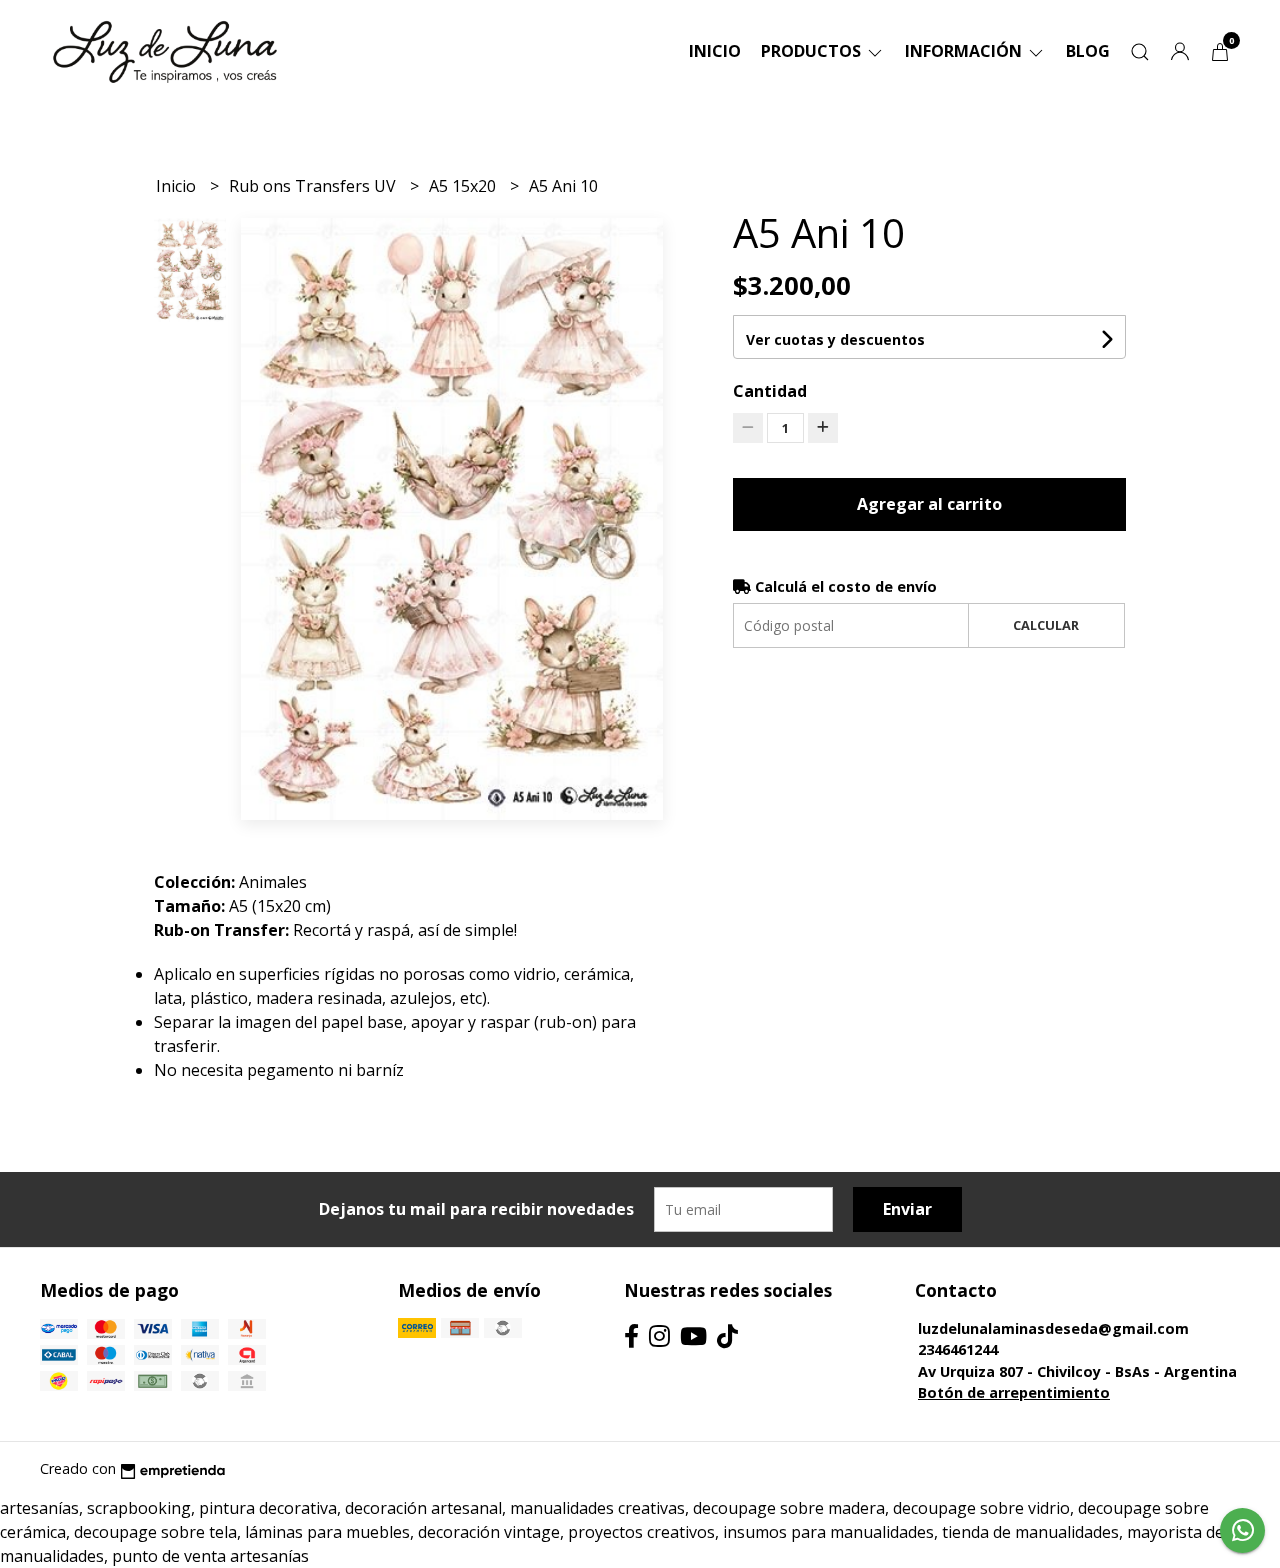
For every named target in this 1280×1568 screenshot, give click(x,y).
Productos (813, 51)
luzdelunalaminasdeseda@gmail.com (1053, 1328)
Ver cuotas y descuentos (835, 339)
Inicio (715, 51)
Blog (1088, 51)
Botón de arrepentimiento (1014, 1392)
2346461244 (958, 1349)
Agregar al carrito (929, 504)
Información (965, 51)
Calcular (1046, 625)
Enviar (907, 1209)
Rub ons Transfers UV (314, 186)
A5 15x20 (464, 186)
